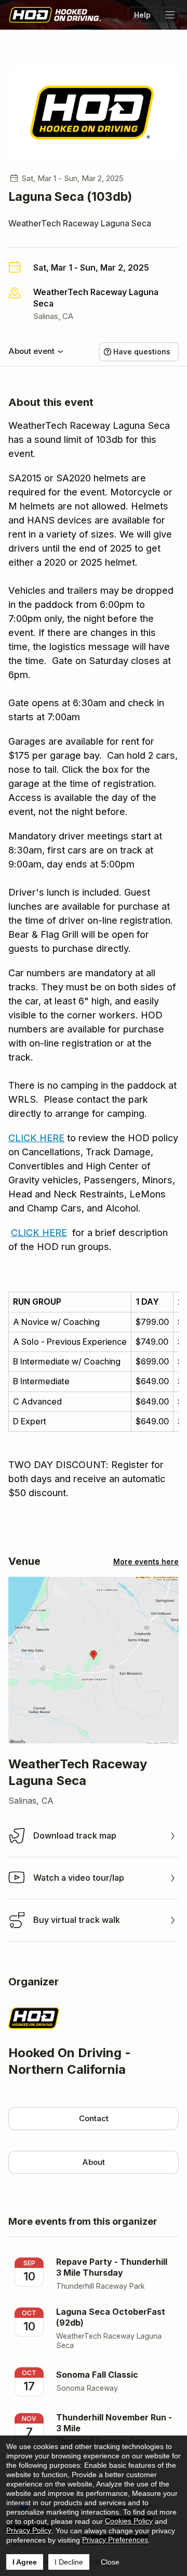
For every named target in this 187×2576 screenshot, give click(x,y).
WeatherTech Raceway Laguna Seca (80, 223)
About (94, 2162)
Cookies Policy (129, 2521)
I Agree (25, 2562)
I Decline (69, 2562)
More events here (146, 1561)
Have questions (142, 352)
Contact (94, 2118)
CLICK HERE (36, 1138)
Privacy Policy (29, 2530)
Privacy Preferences (115, 2540)
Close (110, 2562)
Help (142, 15)
